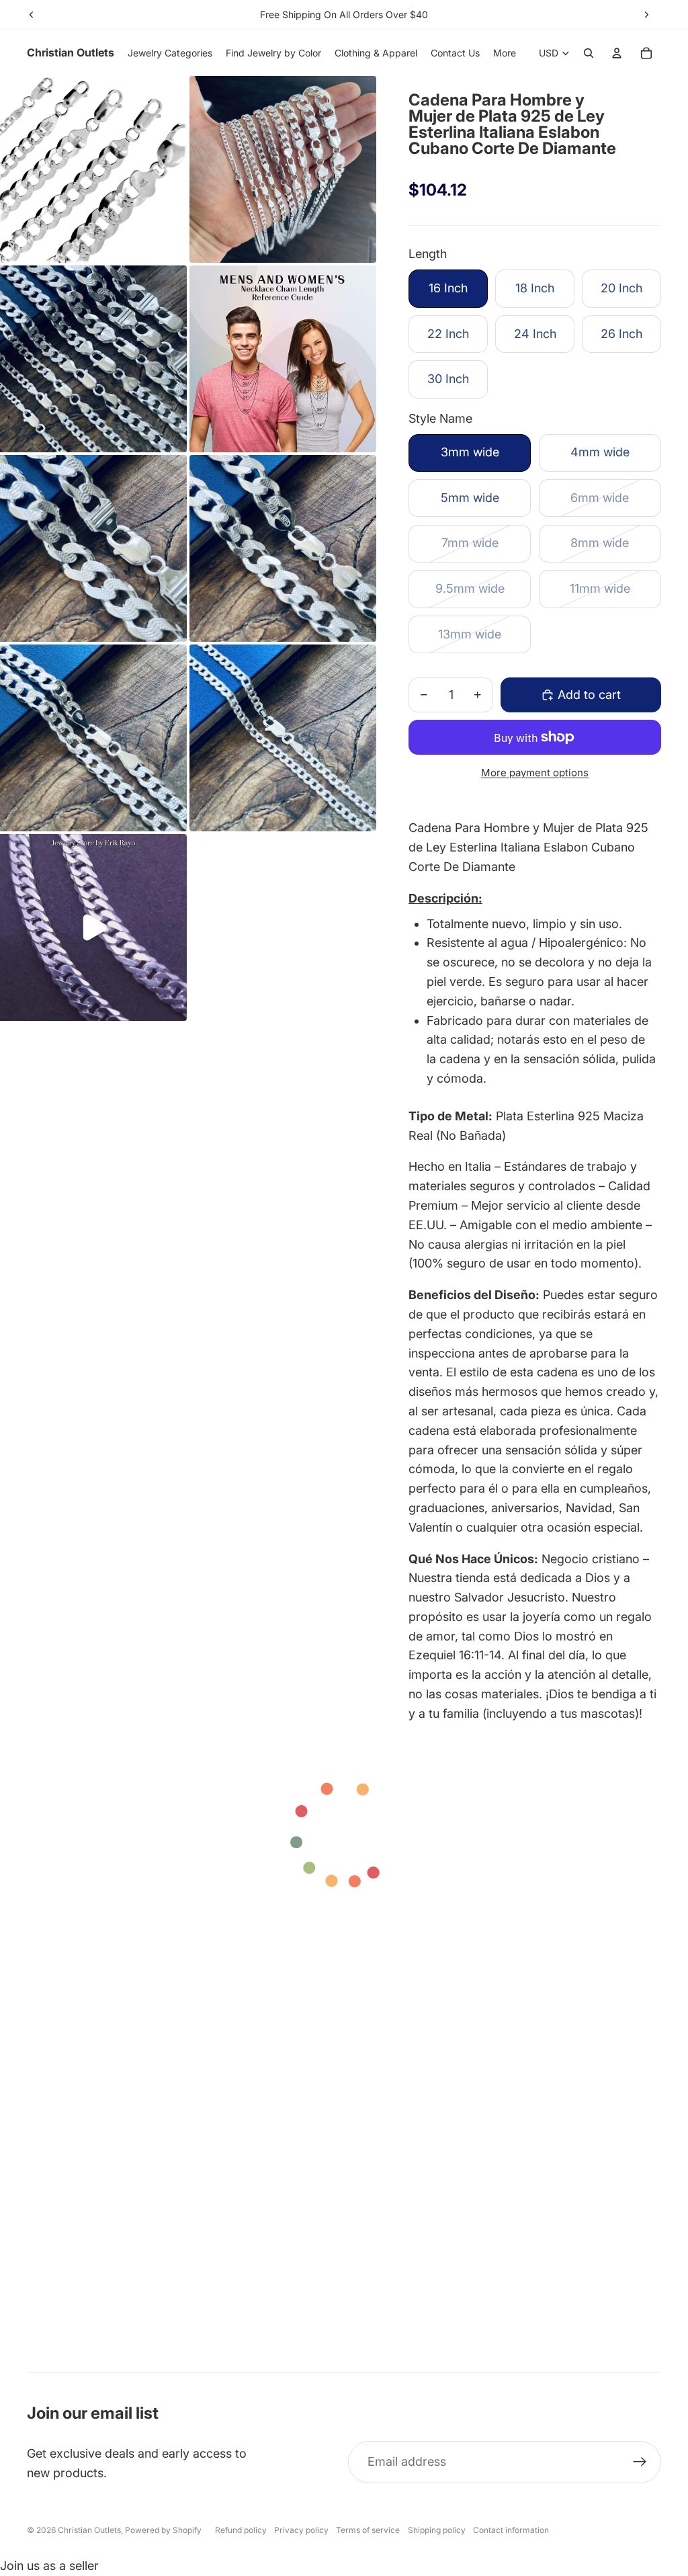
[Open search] (589, 53)
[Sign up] (640, 2462)
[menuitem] (505, 53)
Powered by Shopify (163, 2530)
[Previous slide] (32, 15)
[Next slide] (646, 15)
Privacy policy (301, 2530)
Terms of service (368, 2530)
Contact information (511, 2530)
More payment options (535, 773)
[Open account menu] (617, 53)
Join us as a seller (49, 2566)
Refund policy (241, 2530)
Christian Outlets (89, 2530)
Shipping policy (437, 2530)
